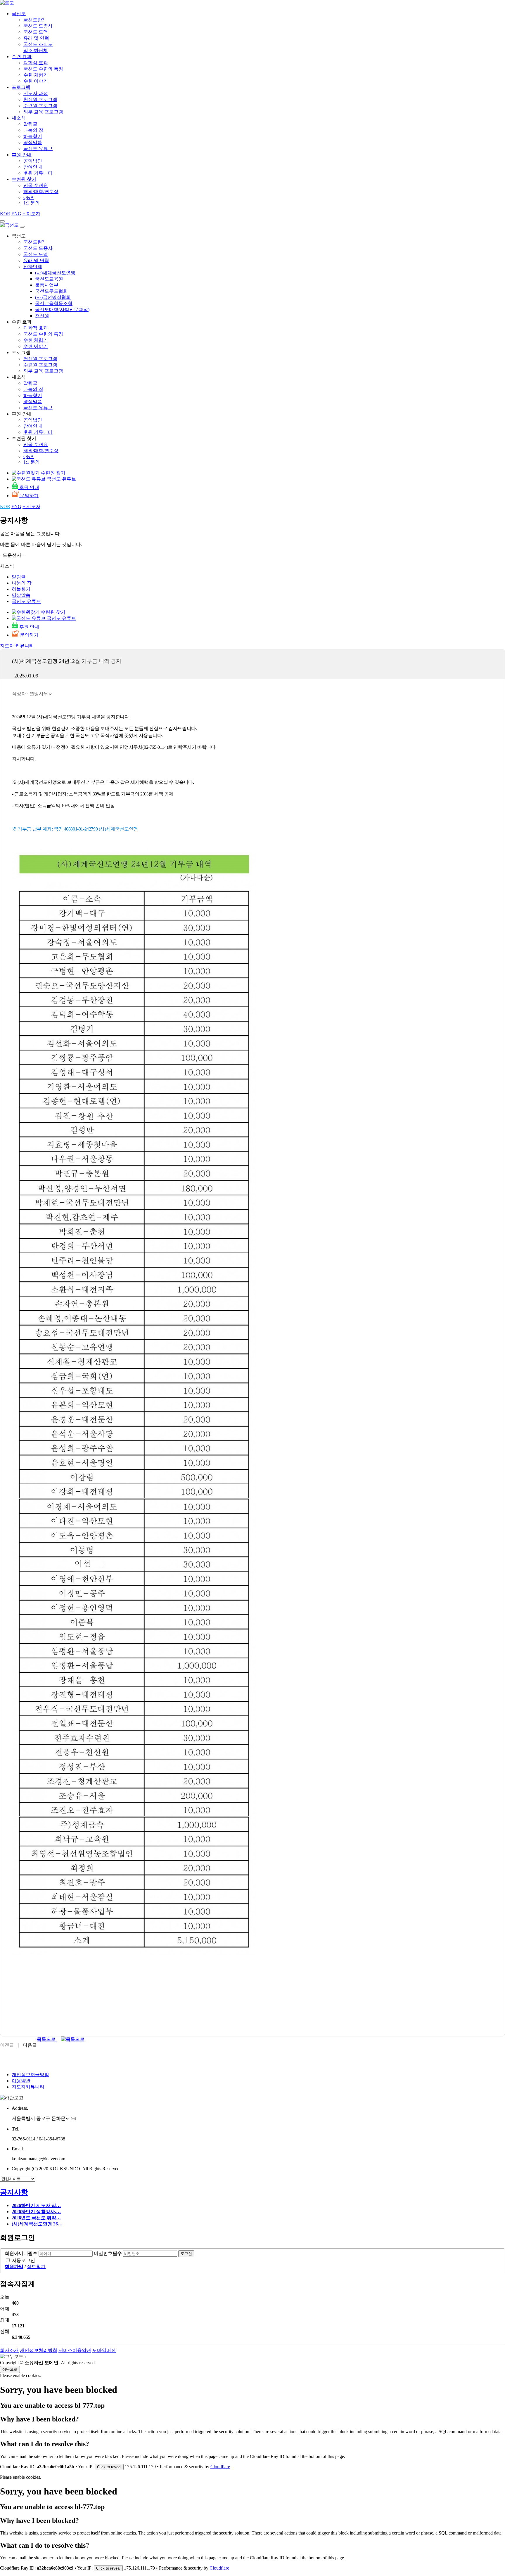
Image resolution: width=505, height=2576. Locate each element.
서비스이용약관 (75, 2350)
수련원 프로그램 (40, 106)
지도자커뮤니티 (28, 2087)
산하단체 (33, 267)
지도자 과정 (36, 93)
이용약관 (21, 2081)
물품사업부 (47, 285)
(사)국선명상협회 (53, 297)
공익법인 (33, 161)
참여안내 (33, 167)
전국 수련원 (36, 185)
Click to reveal (109, 2467)
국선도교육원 (49, 279)
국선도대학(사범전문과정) (62, 310)
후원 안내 (22, 155)
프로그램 (21, 87)
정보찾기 (36, 2266)
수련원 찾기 (24, 179)
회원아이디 (21, 2253)
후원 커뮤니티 (38, 173)
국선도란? (34, 20)
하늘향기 (33, 136)
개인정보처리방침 (39, 2350)
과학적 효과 (36, 63)
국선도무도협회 (51, 291)
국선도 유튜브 (38, 149)
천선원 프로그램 (40, 99)
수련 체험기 (36, 75)
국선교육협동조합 (54, 303)
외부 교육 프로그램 (43, 112)
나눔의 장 (33, 130)
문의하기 (29, 496)
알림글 (30, 124)
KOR (5, 214)
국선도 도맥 (36, 32)
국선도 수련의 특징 (43, 69)
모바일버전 (104, 2350)
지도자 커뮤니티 (17, 646)
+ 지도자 (31, 214)
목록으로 (47, 2039)
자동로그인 (23, 2260)
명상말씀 (33, 142)
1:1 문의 (32, 203)
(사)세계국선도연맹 (55, 273)
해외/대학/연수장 (41, 191)
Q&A (29, 197)
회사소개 (9, 2350)
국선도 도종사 (38, 26)
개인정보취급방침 (30, 2075)
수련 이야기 (36, 81)
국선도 (19, 14)
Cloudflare (220, 2467)
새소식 (19, 118)
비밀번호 (108, 2253)
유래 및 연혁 (36, 38)
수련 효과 (22, 57)
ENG (16, 214)
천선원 (42, 316)
